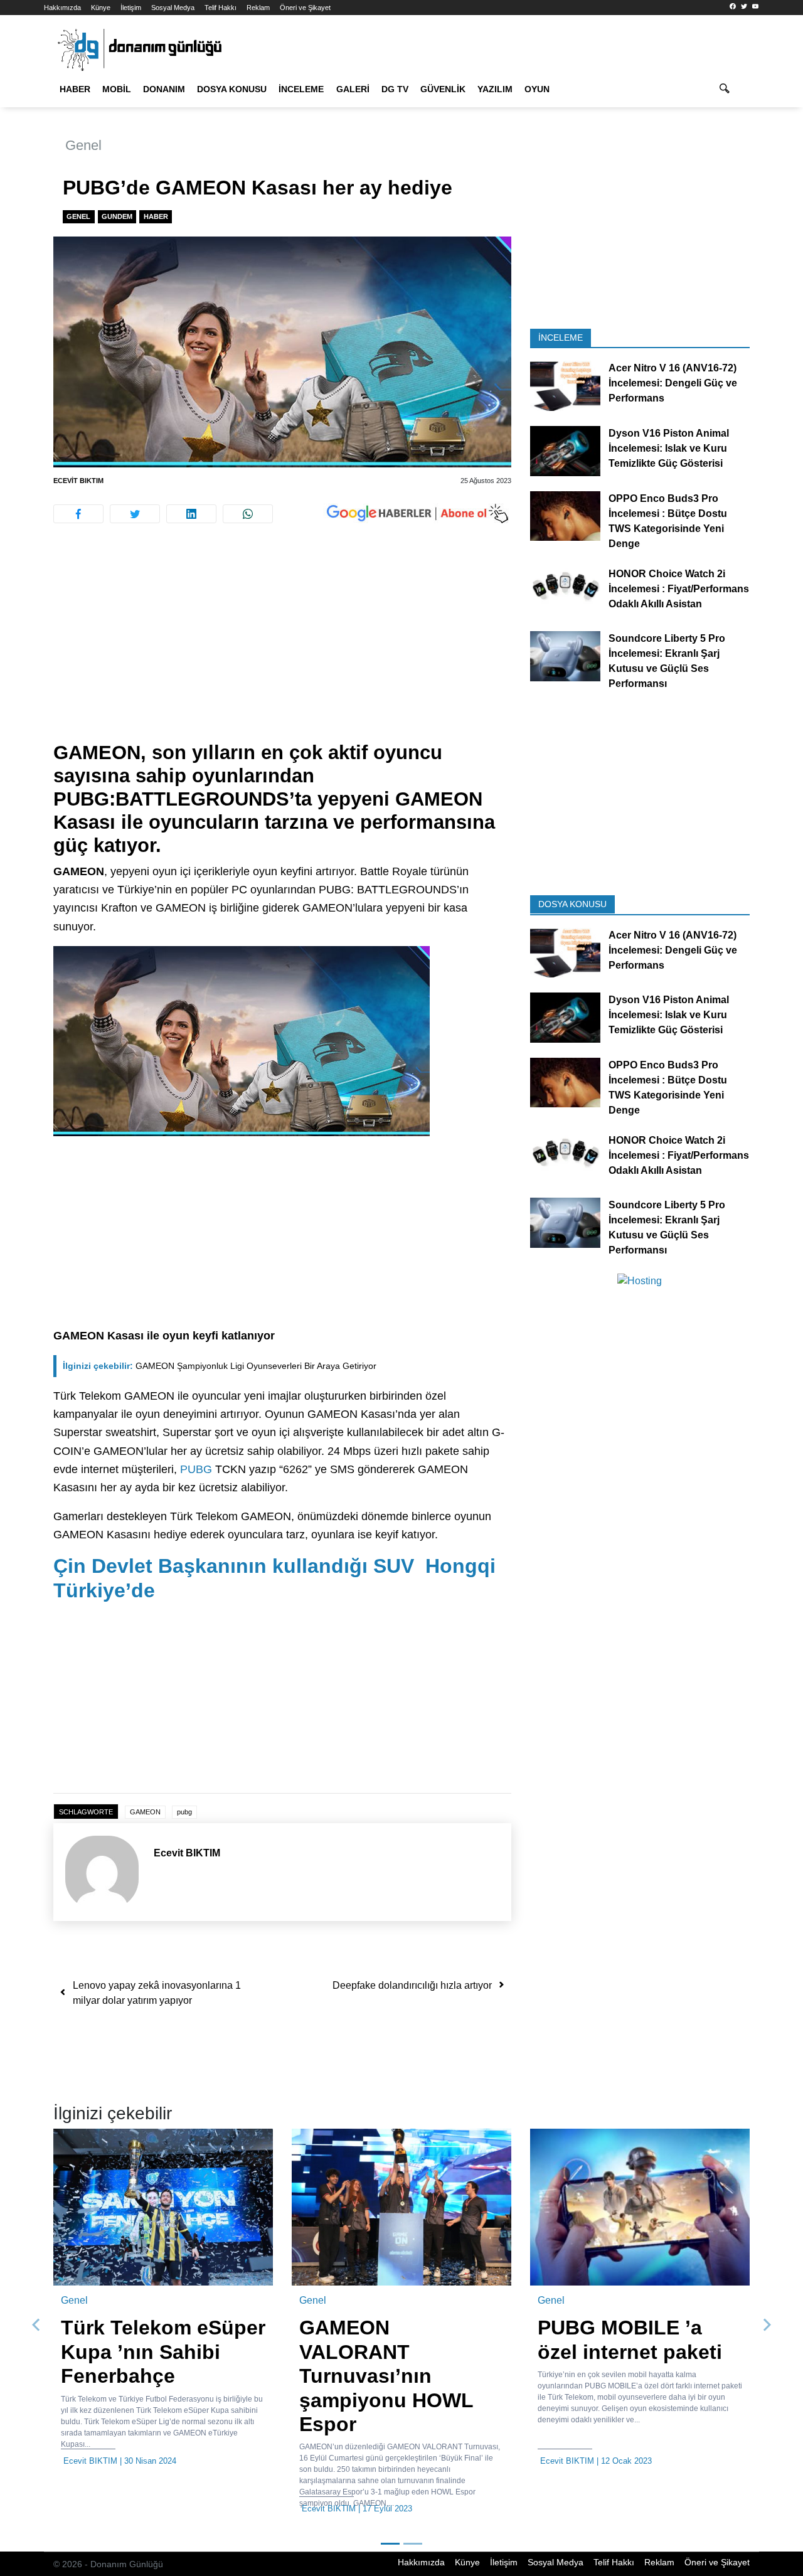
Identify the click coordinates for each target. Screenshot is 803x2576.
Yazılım (495, 89)
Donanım (164, 89)
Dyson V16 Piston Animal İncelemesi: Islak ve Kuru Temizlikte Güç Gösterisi (669, 448)
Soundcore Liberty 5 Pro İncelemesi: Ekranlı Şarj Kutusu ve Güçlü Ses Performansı (667, 661)
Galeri (353, 89)
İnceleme (301, 89)
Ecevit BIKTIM (78, 481)
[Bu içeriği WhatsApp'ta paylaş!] (248, 514)
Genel (83, 145)
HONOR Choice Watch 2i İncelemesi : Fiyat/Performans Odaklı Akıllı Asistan (679, 588)
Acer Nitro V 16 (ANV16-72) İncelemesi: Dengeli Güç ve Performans (673, 383)
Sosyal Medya (173, 8)
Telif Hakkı (221, 8)
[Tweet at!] (135, 514)
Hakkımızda (62, 8)
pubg (184, 1812)
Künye (101, 8)
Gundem (117, 216)
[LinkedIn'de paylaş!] (191, 514)
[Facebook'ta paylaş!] (78, 514)
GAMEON (145, 1812)
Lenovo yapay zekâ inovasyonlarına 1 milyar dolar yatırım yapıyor (157, 1993)
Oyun (537, 89)
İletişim (131, 8)
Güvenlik (443, 89)
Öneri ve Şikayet (305, 8)
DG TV (395, 89)
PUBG (196, 1469)
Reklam (258, 8)
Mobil (117, 89)
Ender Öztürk (713, 2461)
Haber (75, 89)
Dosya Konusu (232, 89)
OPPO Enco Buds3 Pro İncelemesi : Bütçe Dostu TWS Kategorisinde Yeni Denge (668, 520)
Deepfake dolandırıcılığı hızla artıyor (412, 1985)
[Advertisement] (282, 648)
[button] (36, 2325)
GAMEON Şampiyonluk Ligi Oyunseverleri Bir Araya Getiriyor (220, 1366)
